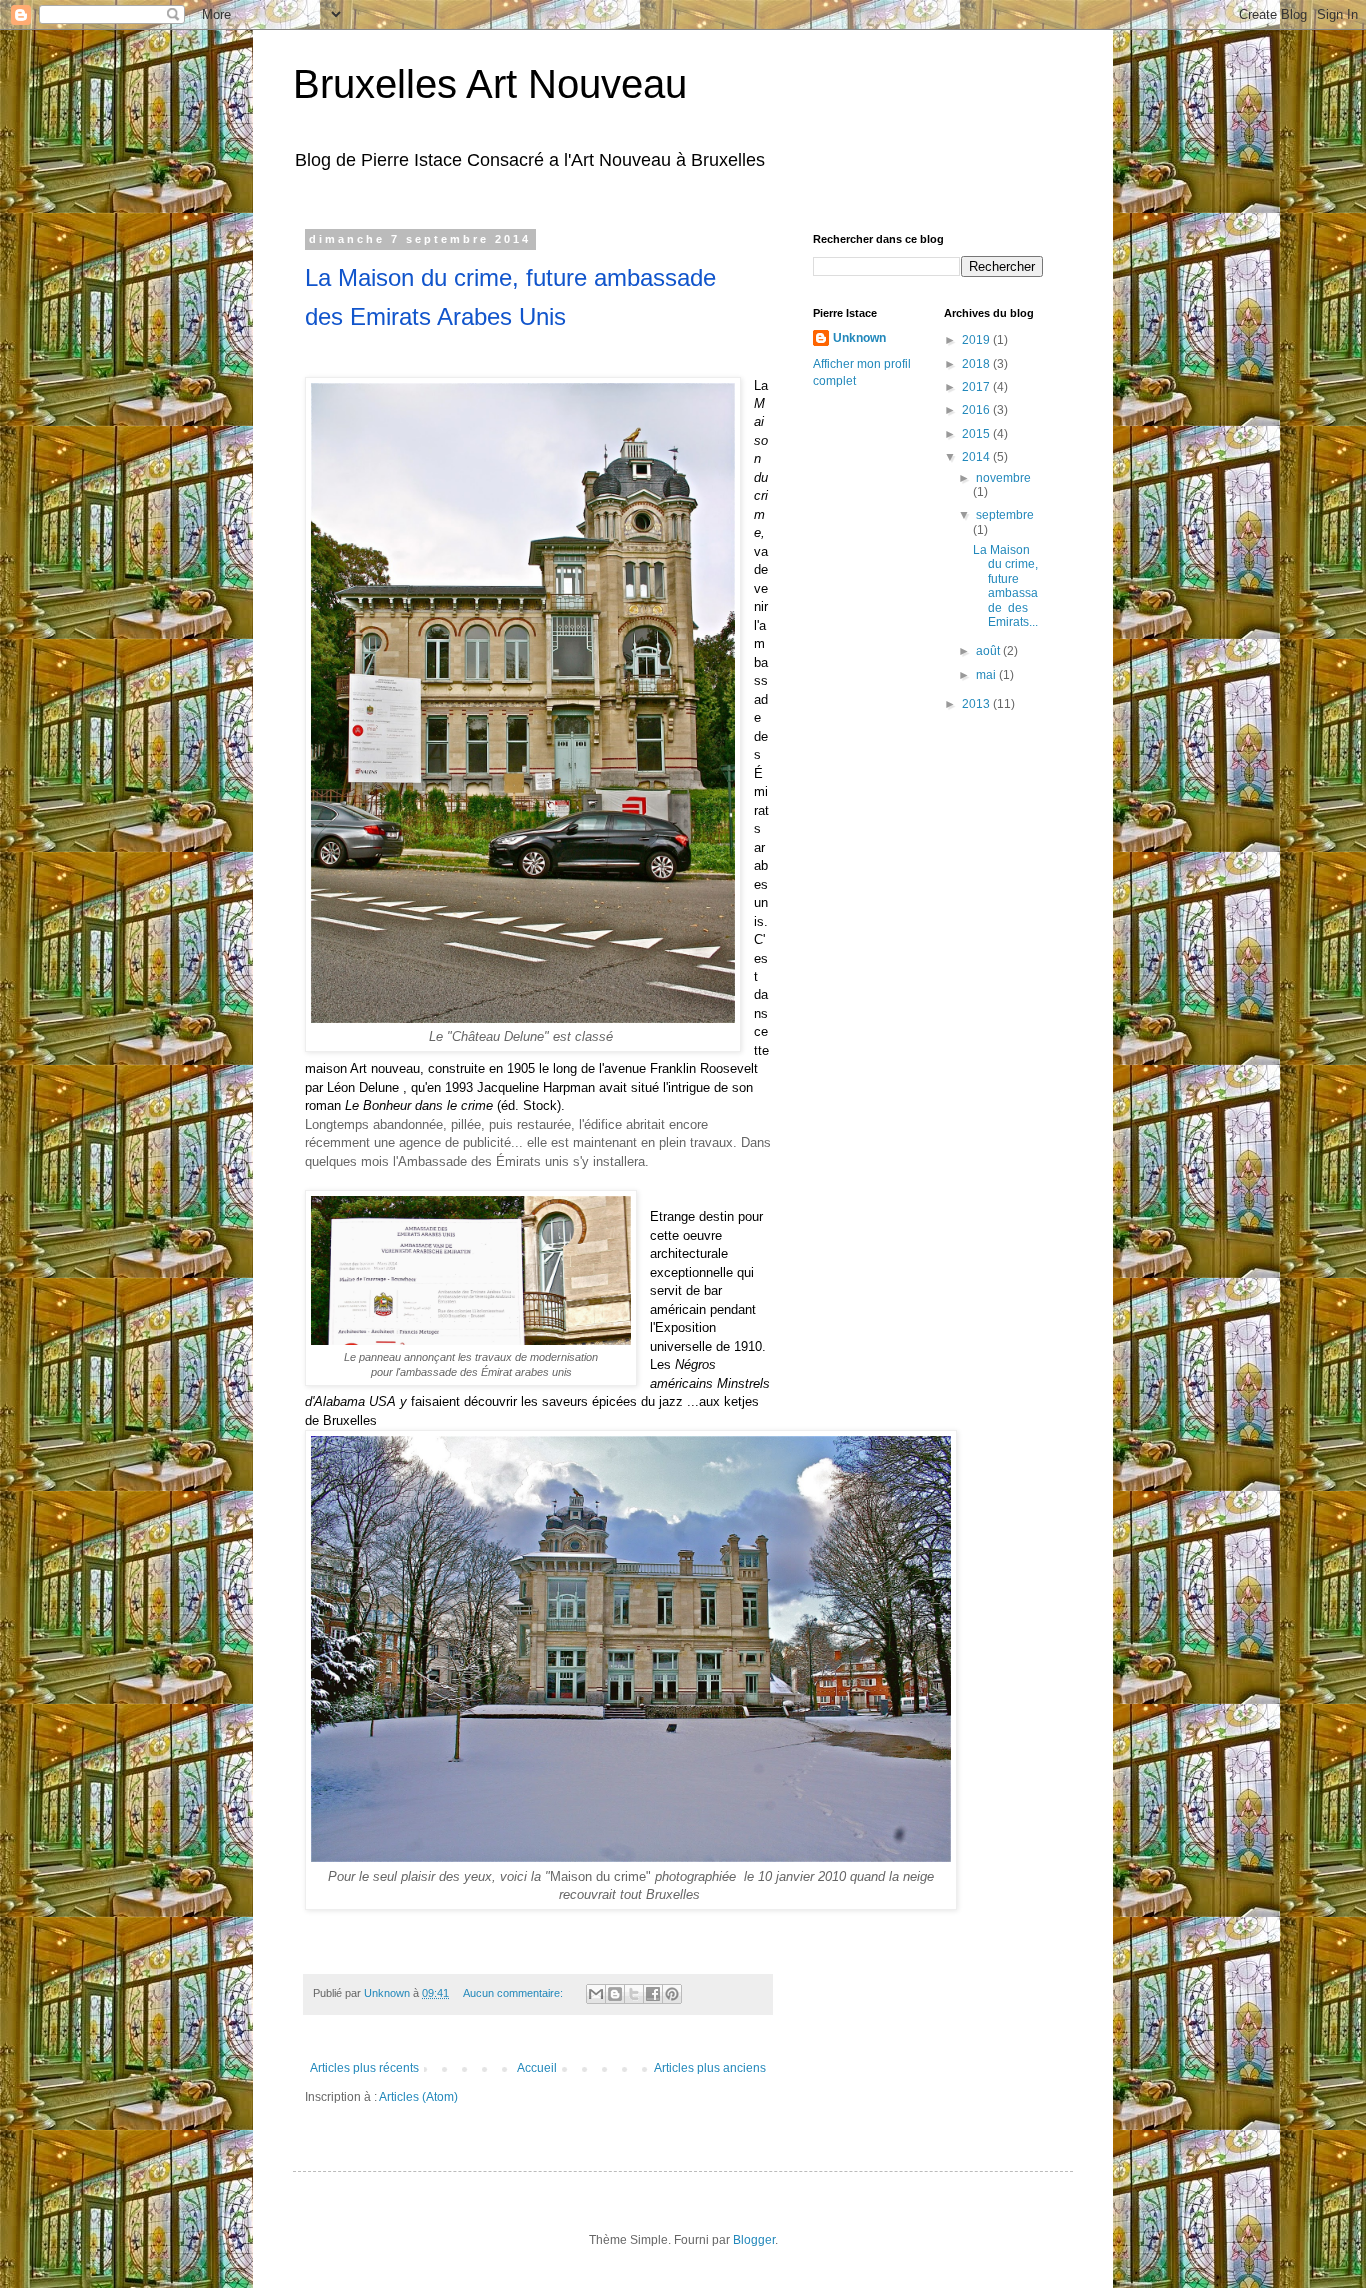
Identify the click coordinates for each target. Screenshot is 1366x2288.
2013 (977, 704)
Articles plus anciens (710, 2068)
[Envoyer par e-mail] (596, 1994)
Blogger (754, 2240)
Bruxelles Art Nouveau (490, 84)
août (989, 651)
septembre (1005, 515)
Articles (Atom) (418, 2097)
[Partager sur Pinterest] (672, 1994)
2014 (977, 457)
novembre (1003, 478)
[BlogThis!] (615, 1994)
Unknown (859, 338)
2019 (977, 340)
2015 (977, 434)
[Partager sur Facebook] (653, 1994)
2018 (977, 364)
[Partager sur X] (634, 1994)
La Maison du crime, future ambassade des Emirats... (1005, 586)
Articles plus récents (364, 2068)
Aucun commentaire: (514, 1993)
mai (987, 675)
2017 (977, 387)
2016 (977, 410)
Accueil (537, 2068)
